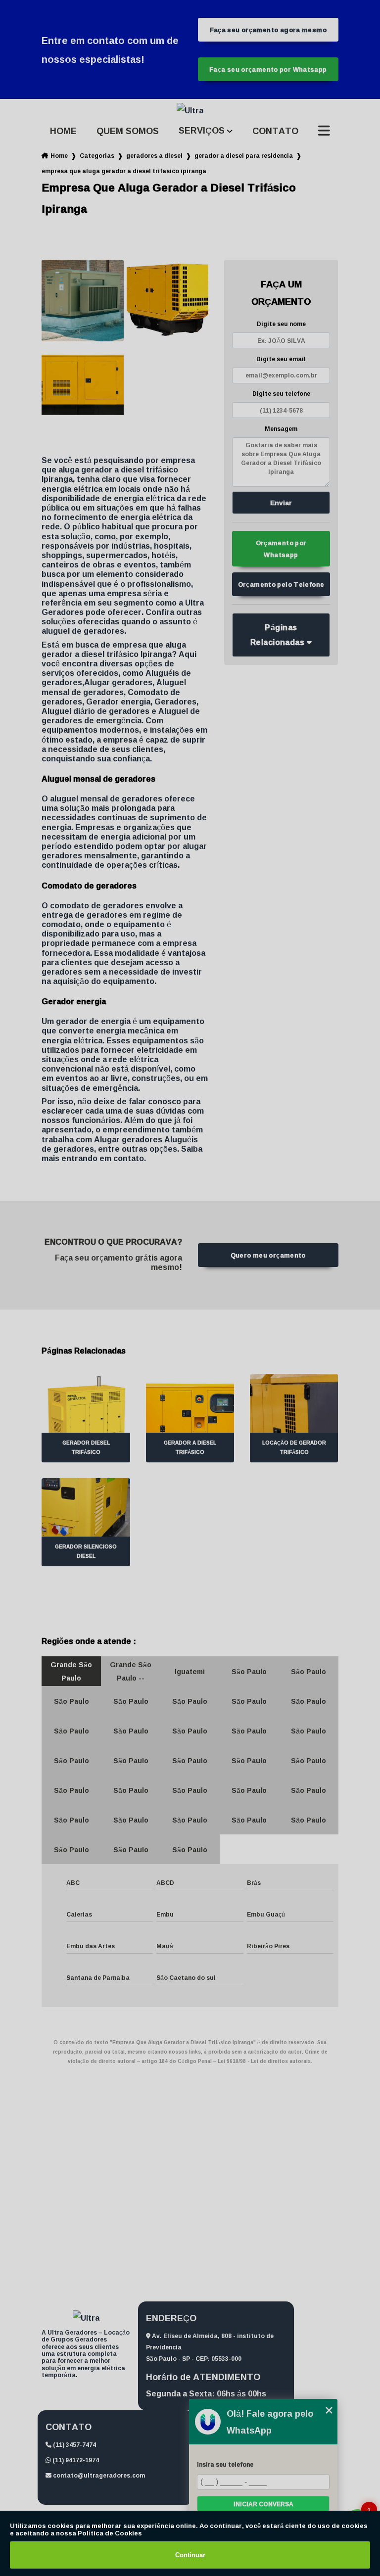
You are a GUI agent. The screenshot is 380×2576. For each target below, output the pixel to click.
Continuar (190, 2555)
